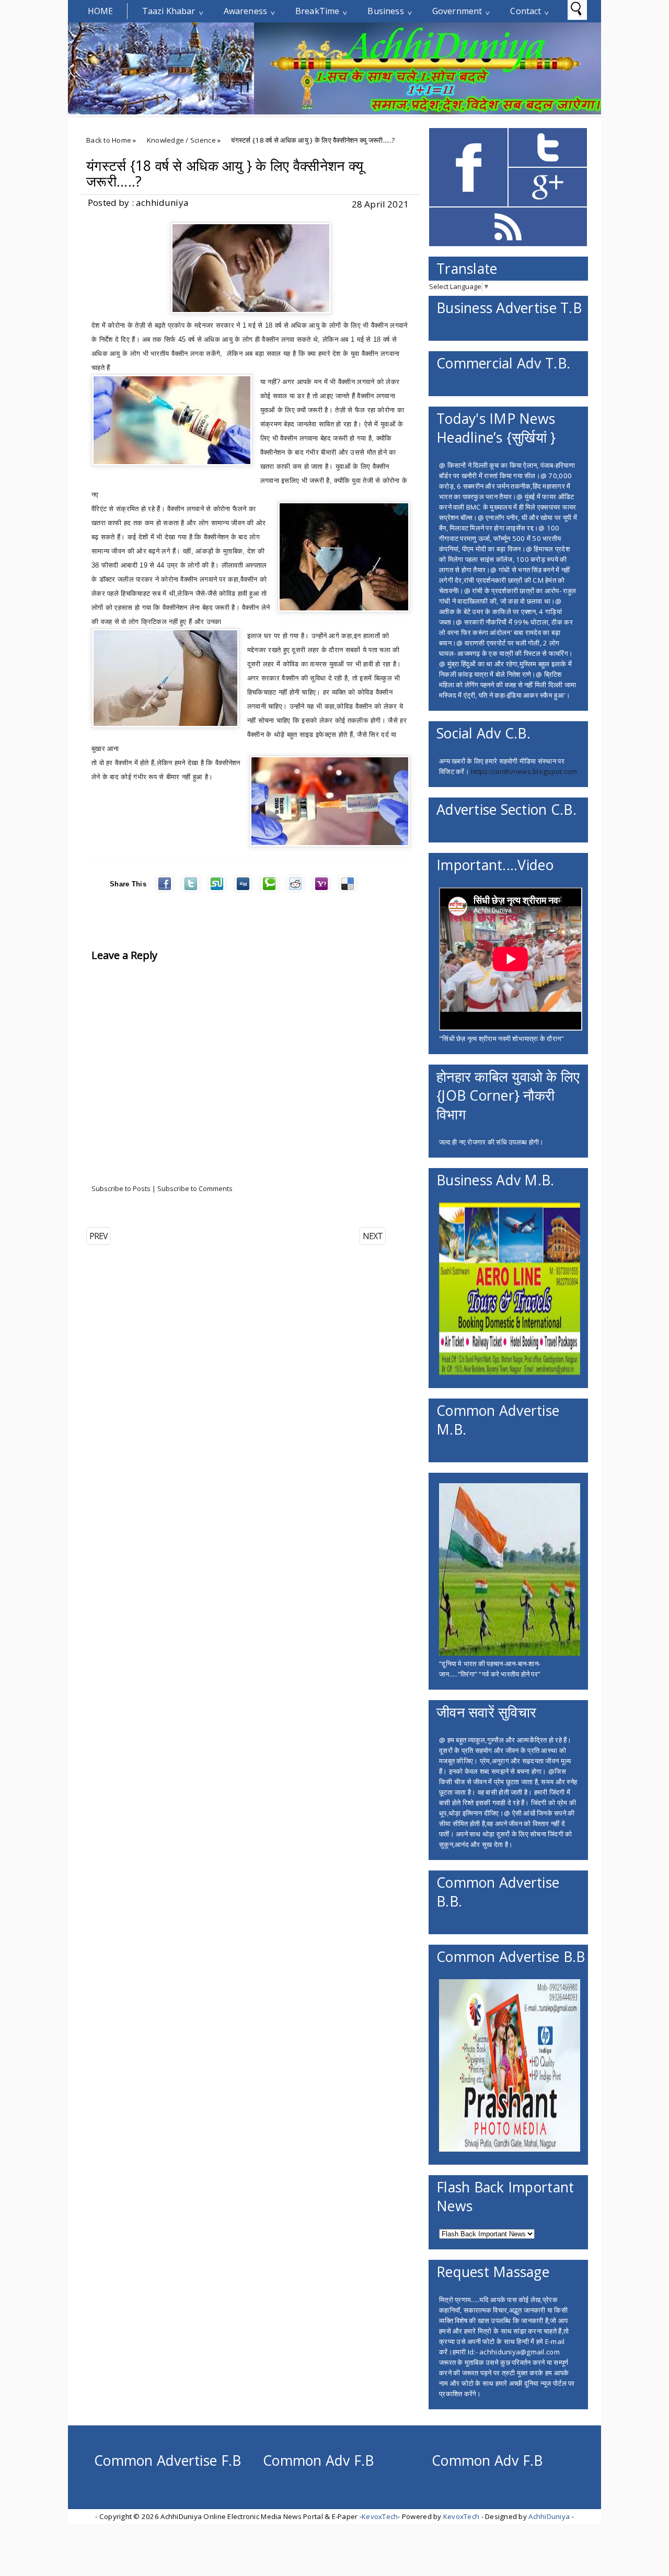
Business (385, 11)
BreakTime (317, 11)
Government (457, 11)
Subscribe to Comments (195, 1188)
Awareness (245, 11)
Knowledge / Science (181, 140)
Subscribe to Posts (121, 1188)
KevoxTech (380, 2516)
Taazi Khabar (169, 11)
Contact (526, 11)
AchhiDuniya (549, 2516)
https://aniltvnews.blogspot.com (524, 771)
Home (101, 11)
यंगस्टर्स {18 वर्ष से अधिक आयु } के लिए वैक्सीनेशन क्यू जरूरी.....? (225, 174)
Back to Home (109, 140)
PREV (99, 1236)
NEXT (373, 1236)
